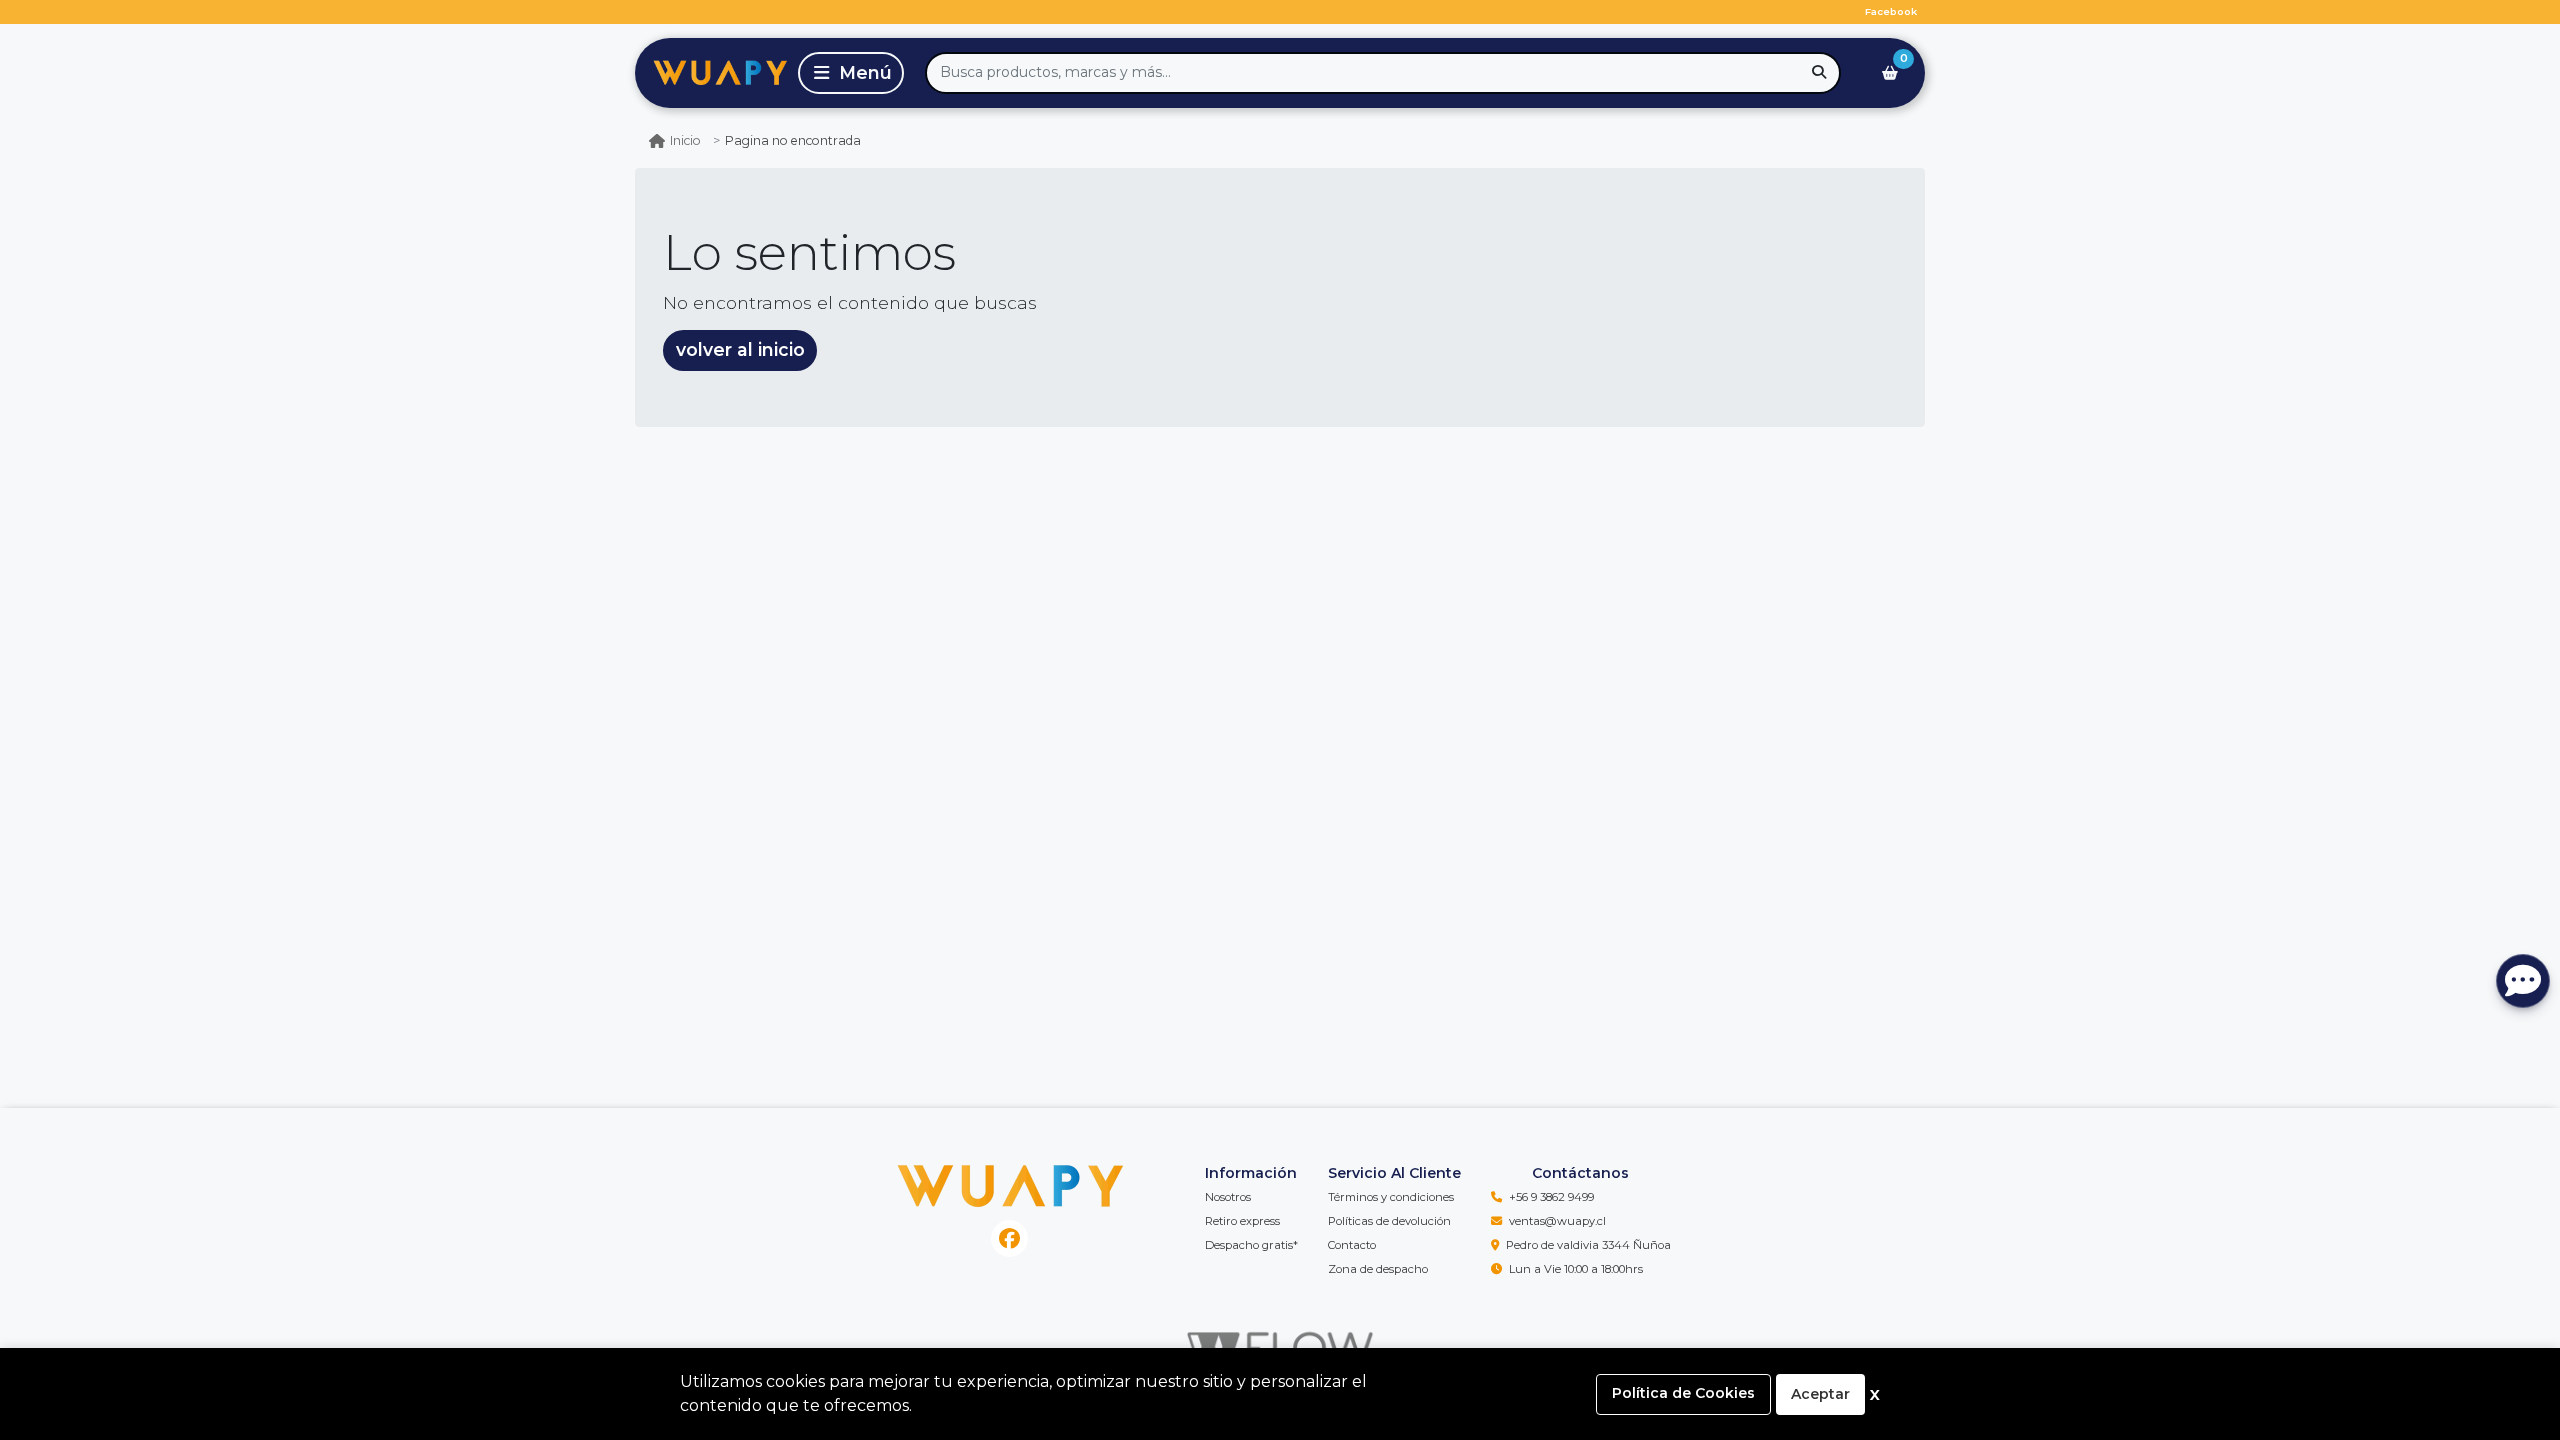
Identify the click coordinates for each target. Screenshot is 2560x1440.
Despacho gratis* (1251, 1245)
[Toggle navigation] (851, 73)
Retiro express (1242, 1221)
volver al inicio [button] (740, 349)
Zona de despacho (1378, 1269)
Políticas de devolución (1389, 1221)
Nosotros (1228, 1197)
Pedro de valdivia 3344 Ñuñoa (1588, 1245)
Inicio (685, 140)
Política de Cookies (1683, 1393)
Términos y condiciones (1391, 1197)
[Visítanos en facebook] (1009, 1238)
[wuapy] (713, 73)
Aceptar (1820, 1394)
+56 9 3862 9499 (1551, 1197)
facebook (1891, 11)
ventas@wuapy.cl (1557, 1221)
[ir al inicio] (1010, 1182)
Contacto (1352, 1245)
